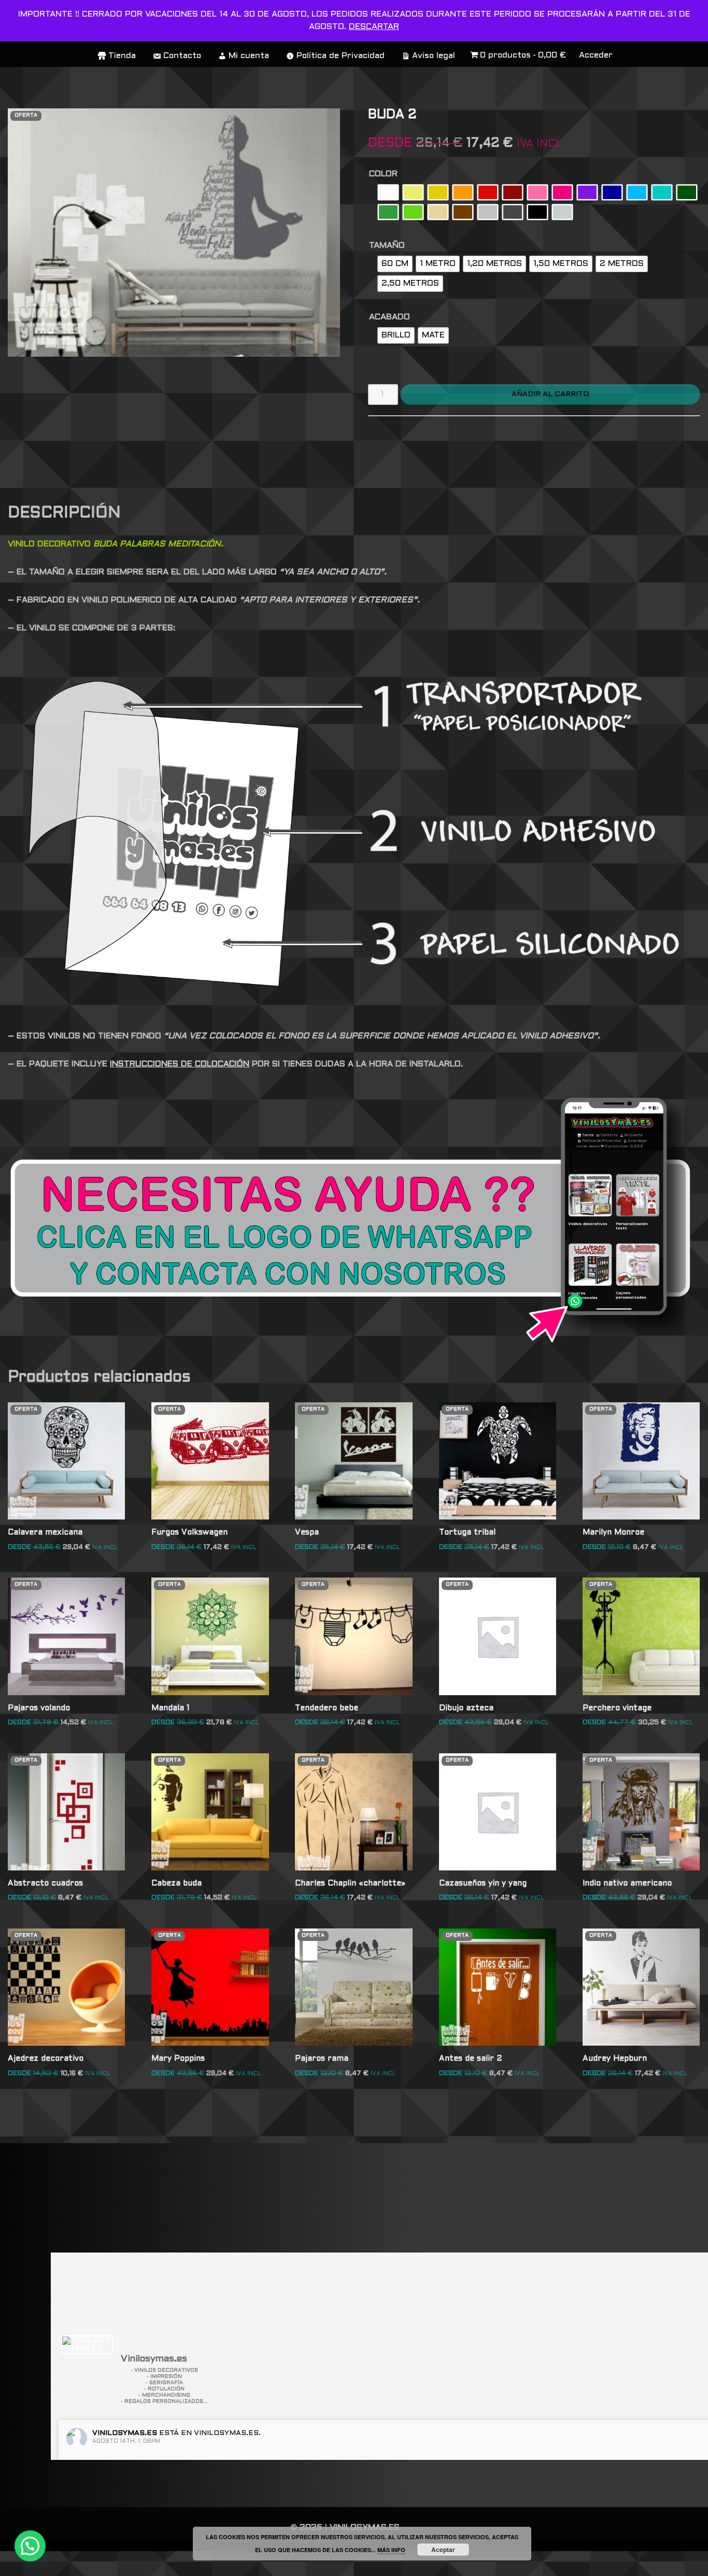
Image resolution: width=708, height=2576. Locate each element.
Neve (19, 2563)
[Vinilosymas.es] (87, 2345)
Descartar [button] (374, 27)
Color (383, 174)
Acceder (596, 55)
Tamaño (387, 245)
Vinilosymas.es (125, 2433)
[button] (30, 2546)
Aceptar (443, 2550)
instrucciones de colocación (180, 1064)
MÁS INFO (391, 2550)
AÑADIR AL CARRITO (550, 394)
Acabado (390, 317)
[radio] (388, 192)
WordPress (158, 2563)
